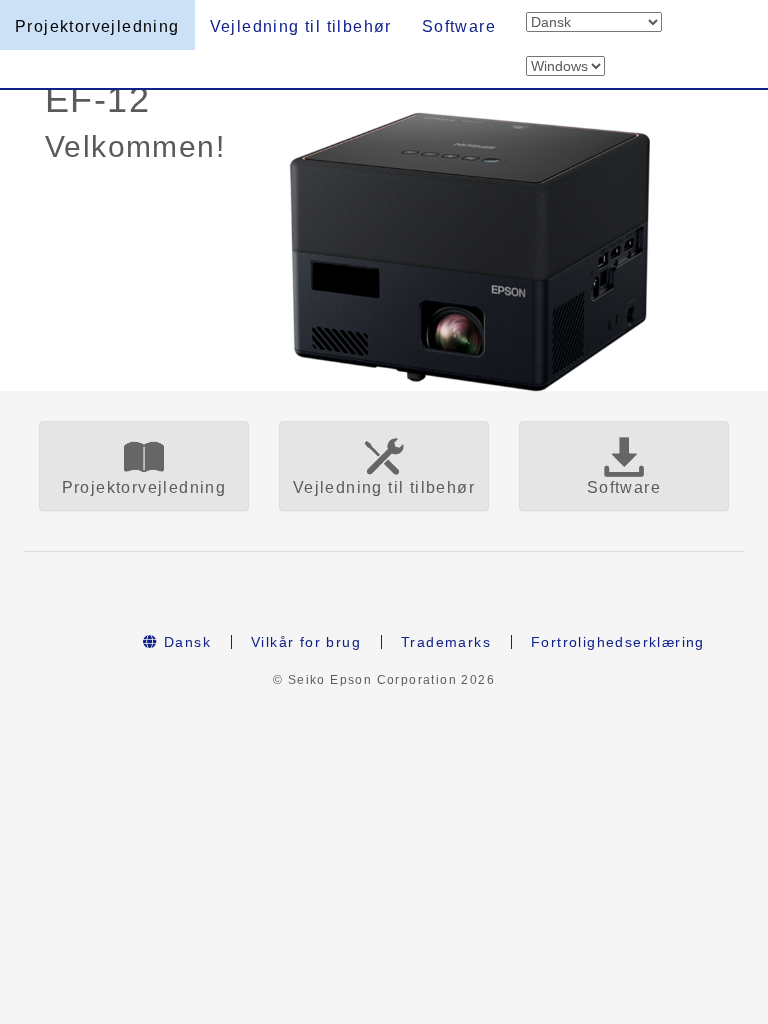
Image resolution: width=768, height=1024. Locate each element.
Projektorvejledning (97, 26)
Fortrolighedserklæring (618, 642)
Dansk (185, 642)
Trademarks (446, 642)
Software (459, 26)
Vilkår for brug (306, 642)
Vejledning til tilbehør (301, 26)
